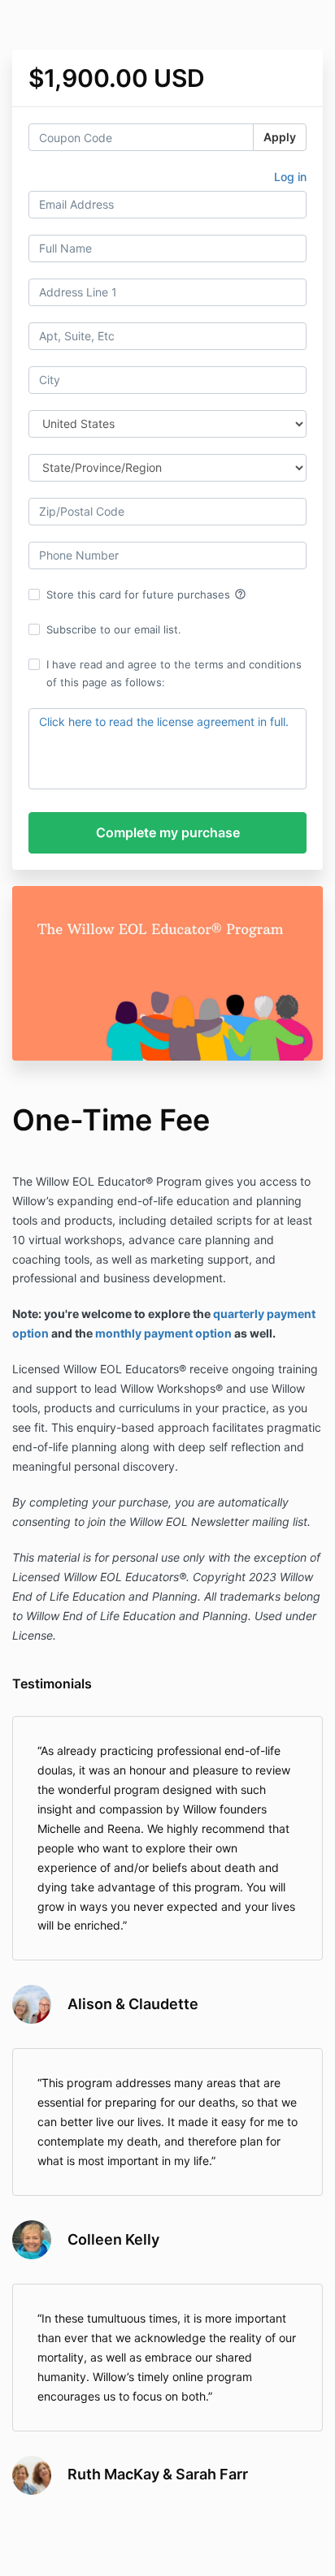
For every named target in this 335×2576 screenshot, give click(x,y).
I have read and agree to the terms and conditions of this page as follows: (174, 673)
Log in (290, 177)
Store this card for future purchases (146, 594)
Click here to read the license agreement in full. (164, 722)
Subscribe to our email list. (114, 629)
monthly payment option (163, 1333)
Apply (280, 137)
